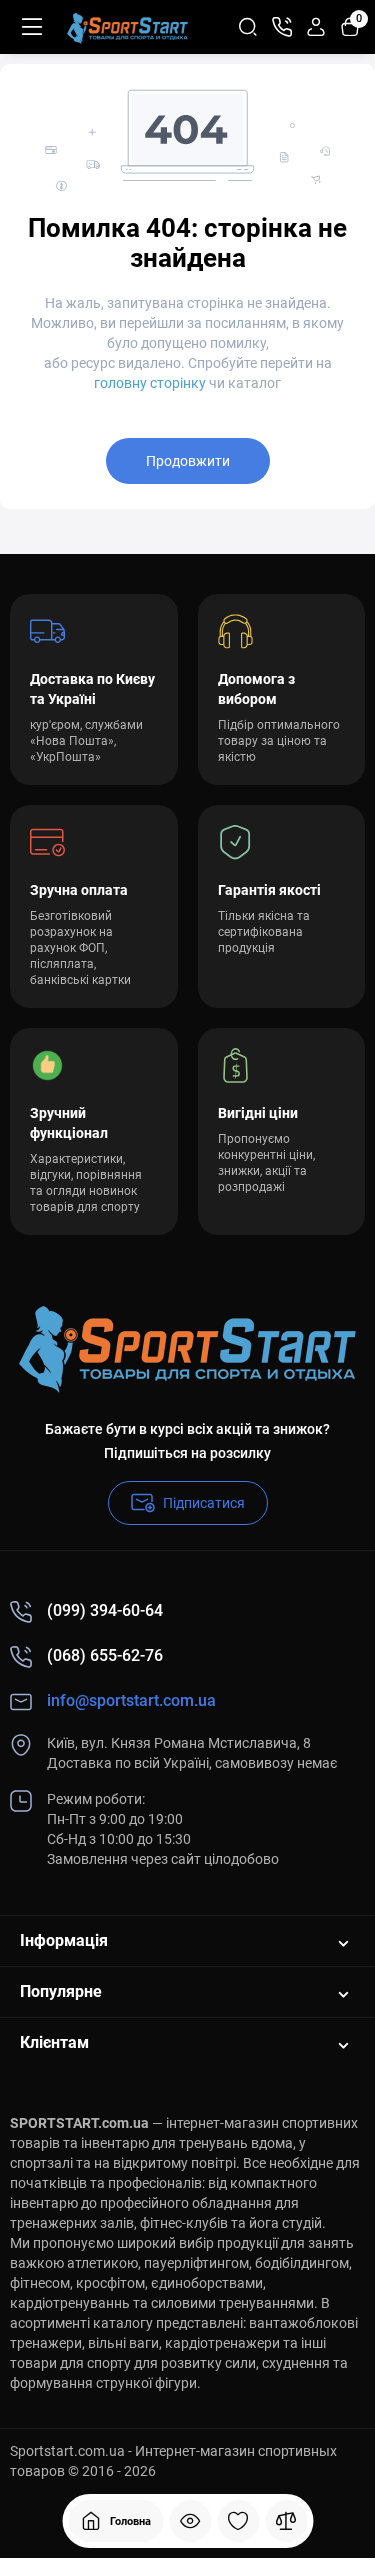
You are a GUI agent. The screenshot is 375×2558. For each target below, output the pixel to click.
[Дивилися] (190, 2521)
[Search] (248, 27)
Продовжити (188, 461)
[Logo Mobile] (127, 27)
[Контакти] (282, 27)
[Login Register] (316, 27)
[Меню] (32, 27)
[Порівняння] (286, 2521)
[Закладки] (238, 2521)
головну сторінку (150, 383)
